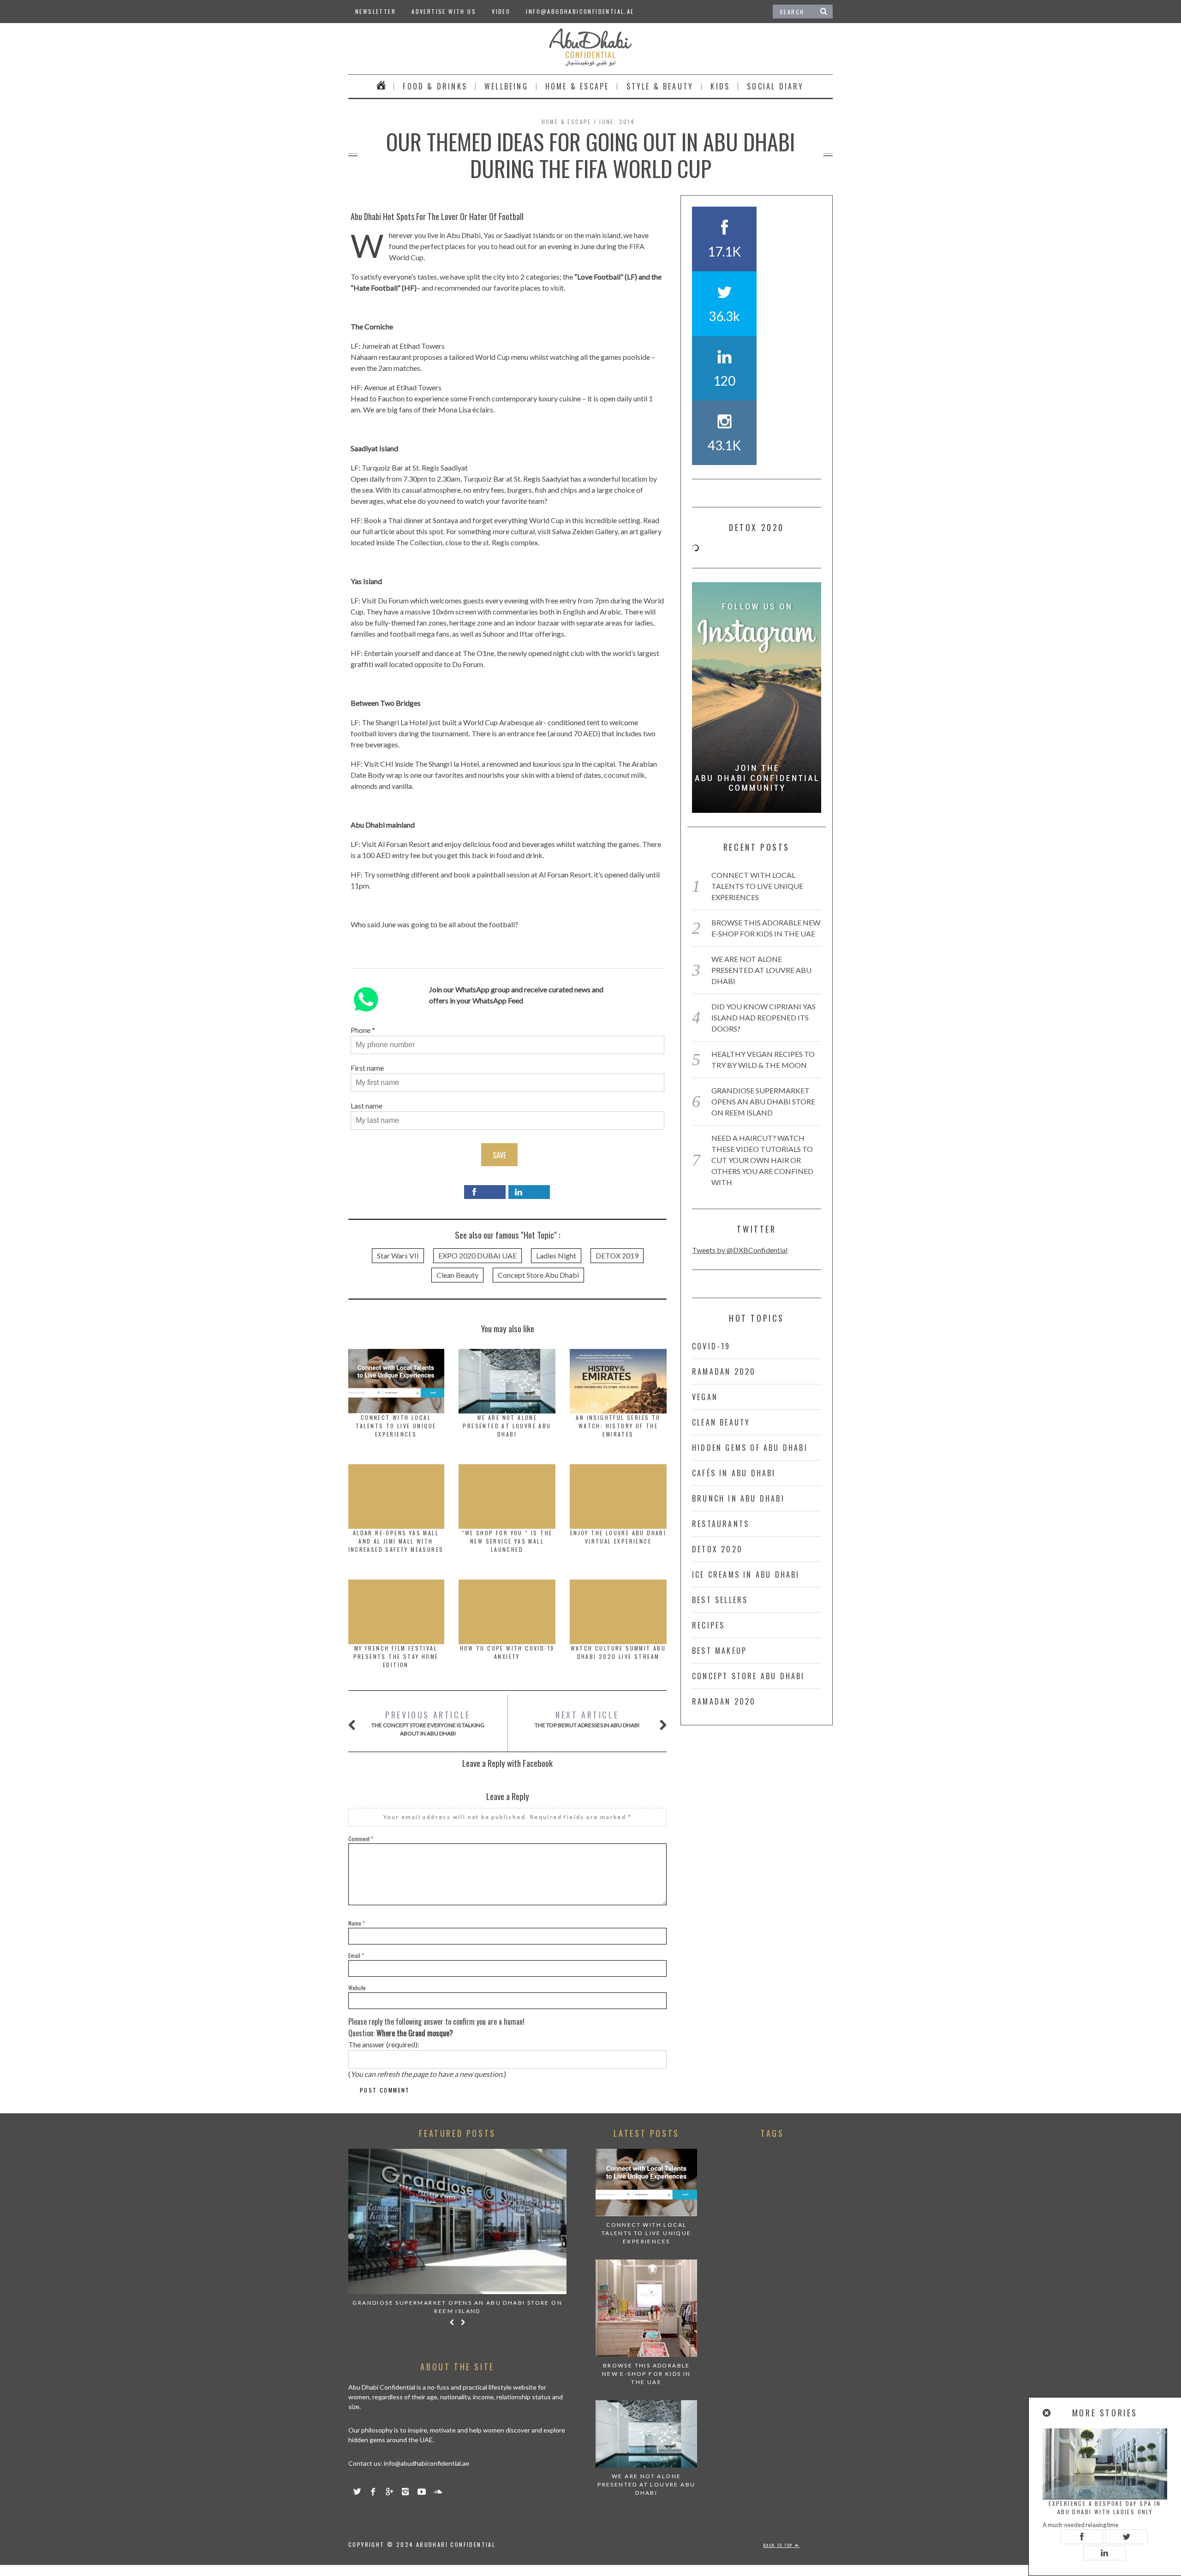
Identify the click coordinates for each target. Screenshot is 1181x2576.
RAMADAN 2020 (724, 1371)
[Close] (1047, 2413)
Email (356, 1955)
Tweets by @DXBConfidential (740, 1250)
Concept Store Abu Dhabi (538, 1275)
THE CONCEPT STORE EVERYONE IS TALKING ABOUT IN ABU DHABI (428, 1723)
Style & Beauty (660, 86)
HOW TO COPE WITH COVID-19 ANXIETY (507, 1652)
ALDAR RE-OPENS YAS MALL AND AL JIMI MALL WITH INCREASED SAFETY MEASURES (396, 1541)
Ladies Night (556, 1255)
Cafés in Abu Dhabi (734, 1473)
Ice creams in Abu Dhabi (746, 1574)
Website (357, 1988)
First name (367, 1068)
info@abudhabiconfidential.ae (580, 11)
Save (499, 1155)
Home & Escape (577, 86)
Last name (367, 1106)
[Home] (381, 86)
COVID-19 (711, 1346)
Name (357, 1923)
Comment (361, 1839)
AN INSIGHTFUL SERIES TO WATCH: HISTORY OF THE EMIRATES (618, 1426)
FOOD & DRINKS (435, 86)
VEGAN (705, 1397)
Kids (720, 86)
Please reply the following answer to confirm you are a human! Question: (436, 2027)
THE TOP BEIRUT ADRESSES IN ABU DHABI (587, 1719)
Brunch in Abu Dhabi (738, 1498)
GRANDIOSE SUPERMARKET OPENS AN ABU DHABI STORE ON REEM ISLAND (763, 1101)
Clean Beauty (457, 1275)
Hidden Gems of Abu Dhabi (750, 1448)
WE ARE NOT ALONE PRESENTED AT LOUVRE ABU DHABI (507, 1426)
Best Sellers (720, 1600)
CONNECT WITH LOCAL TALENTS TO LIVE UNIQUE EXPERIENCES (396, 1426)
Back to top (779, 2545)
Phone (361, 1030)
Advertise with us (444, 11)
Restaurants (721, 1524)
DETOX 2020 (717, 1549)
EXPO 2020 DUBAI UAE (477, 1255)
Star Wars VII (398, 1255)
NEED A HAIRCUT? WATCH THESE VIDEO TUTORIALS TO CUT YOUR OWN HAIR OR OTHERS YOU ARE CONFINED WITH (762, 1160)
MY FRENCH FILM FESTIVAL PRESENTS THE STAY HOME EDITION (396, 1656)
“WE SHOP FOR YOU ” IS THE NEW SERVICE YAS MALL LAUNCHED (507, 1541)
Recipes (708, 1625)
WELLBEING (506, 86)
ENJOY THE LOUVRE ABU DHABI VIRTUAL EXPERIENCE (618, 1537)
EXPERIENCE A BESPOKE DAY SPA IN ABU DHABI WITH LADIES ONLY (1105, 2507)
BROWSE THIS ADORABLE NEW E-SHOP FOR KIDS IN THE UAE (647, 2374)
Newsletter (376, 11)
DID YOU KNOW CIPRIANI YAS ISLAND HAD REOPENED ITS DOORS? (763, 1017)
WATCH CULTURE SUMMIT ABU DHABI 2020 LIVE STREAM (618, 1652)
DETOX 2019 (617, 1255)
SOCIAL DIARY (775, 86)
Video (501, 11)
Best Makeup (719, 1651)
